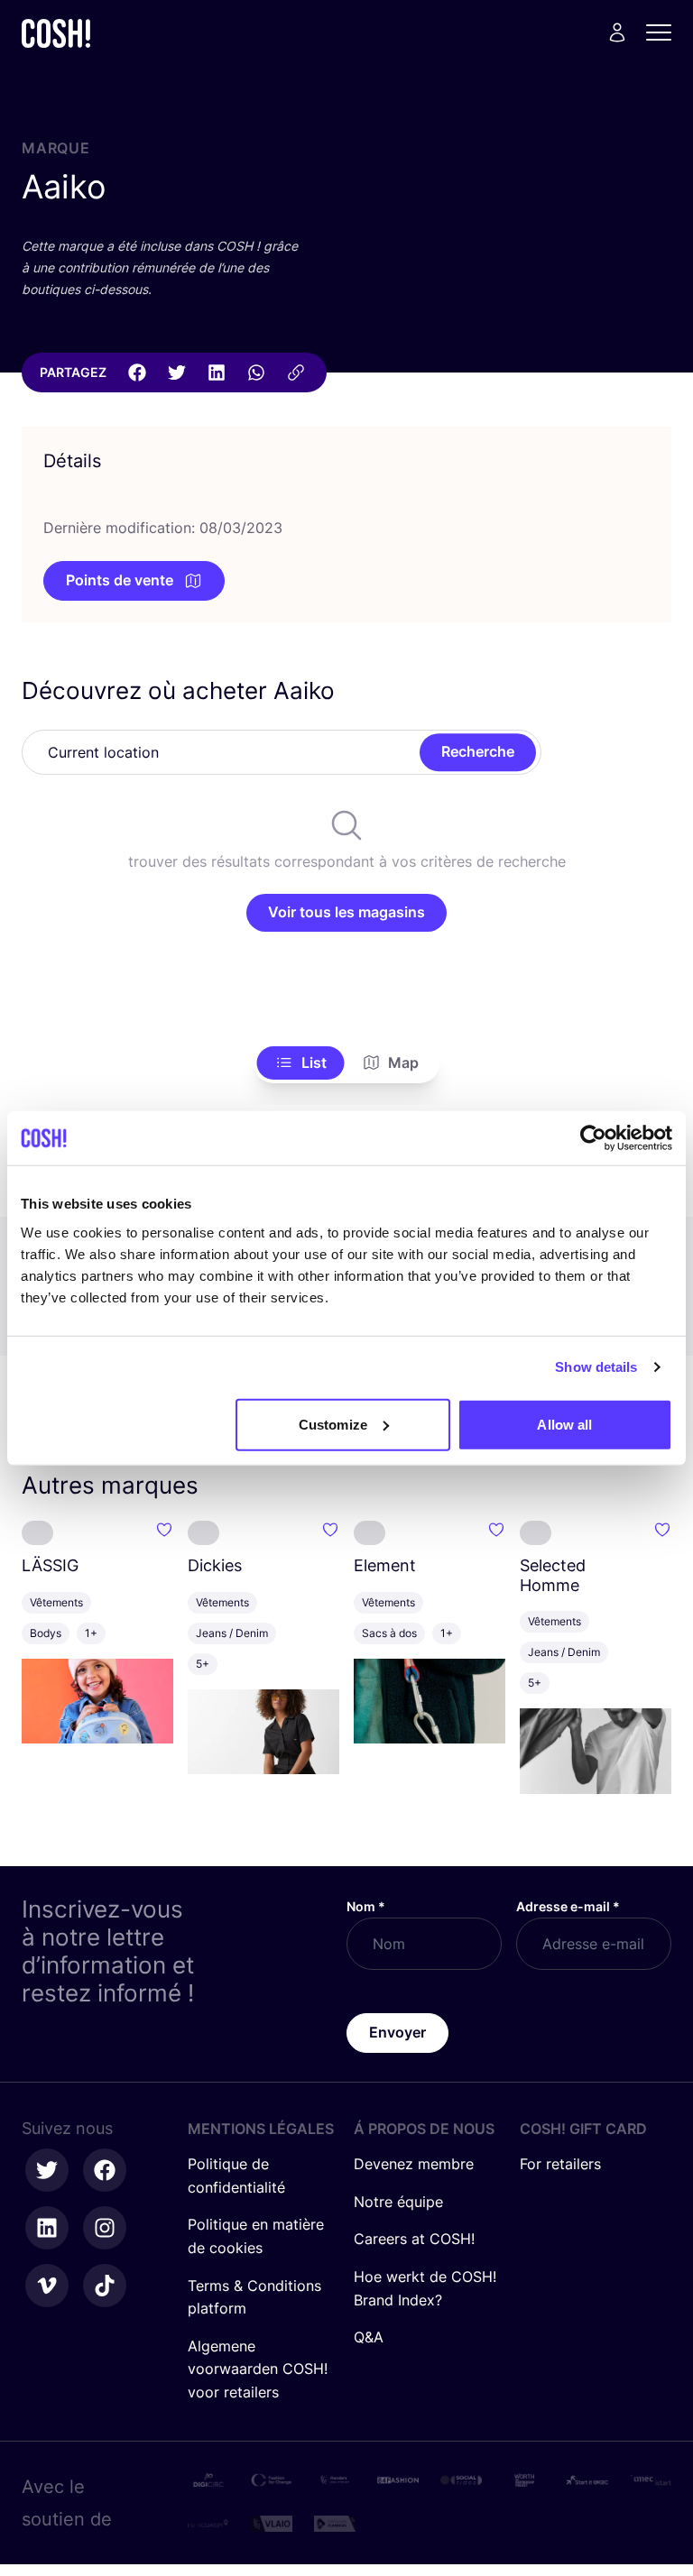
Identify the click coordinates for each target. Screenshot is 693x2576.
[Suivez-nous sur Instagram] (105, 2228)
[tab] (301, 1063)
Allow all (564, 1424)
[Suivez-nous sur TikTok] (105, 2286)
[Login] (617, 32)
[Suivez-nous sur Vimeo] (47, 2286)
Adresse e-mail (568, 1906)
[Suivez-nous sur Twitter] (47, 2170)
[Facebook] (137, 373)
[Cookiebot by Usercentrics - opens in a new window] (593, 1138)
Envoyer (397, 2032)
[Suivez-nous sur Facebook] (105, 2170)
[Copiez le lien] (296, 373)
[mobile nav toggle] (664, 32)
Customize (333, 1424)
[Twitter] (177, 373)
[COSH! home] (56, 33)
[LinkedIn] (217, 373)
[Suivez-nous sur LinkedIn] (47, 2228)
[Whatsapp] (256, 373)
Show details (596, 1367)
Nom (366, 1906)
